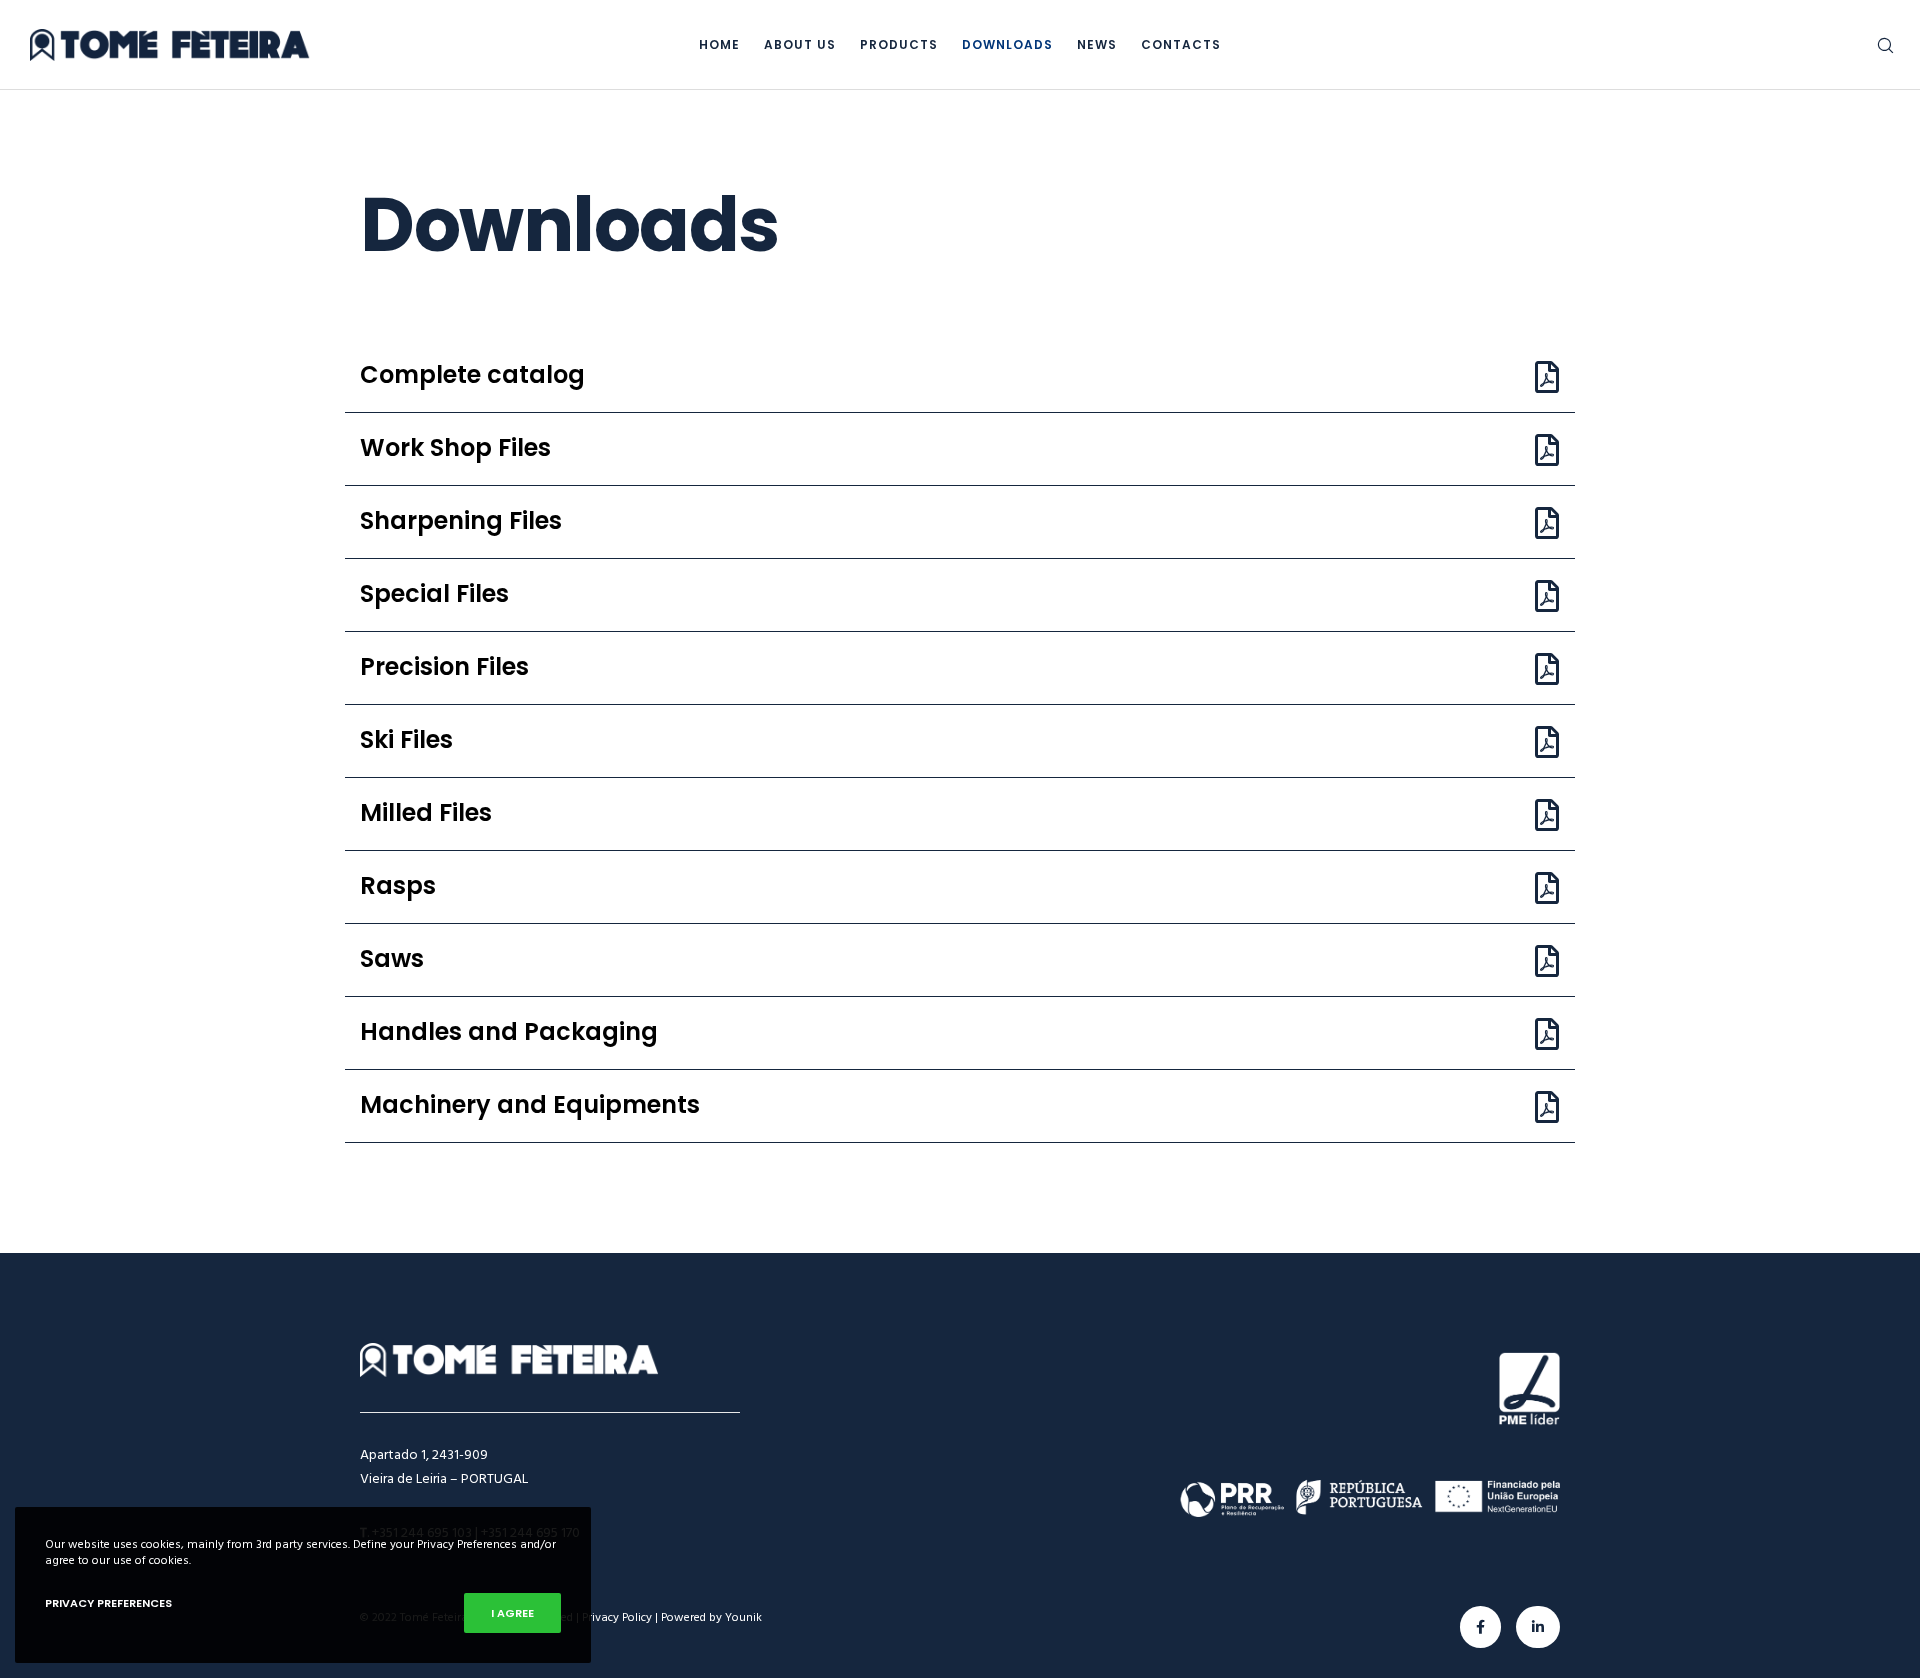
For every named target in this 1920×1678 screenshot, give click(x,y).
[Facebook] (1480, 1627)
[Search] (1872, 45)
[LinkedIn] (1538, 1627)
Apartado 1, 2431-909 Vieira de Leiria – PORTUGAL (444, 1466)
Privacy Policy (617, 1617)
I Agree (512, 1613)
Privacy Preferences (108, 1603)
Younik (743, 1617)
